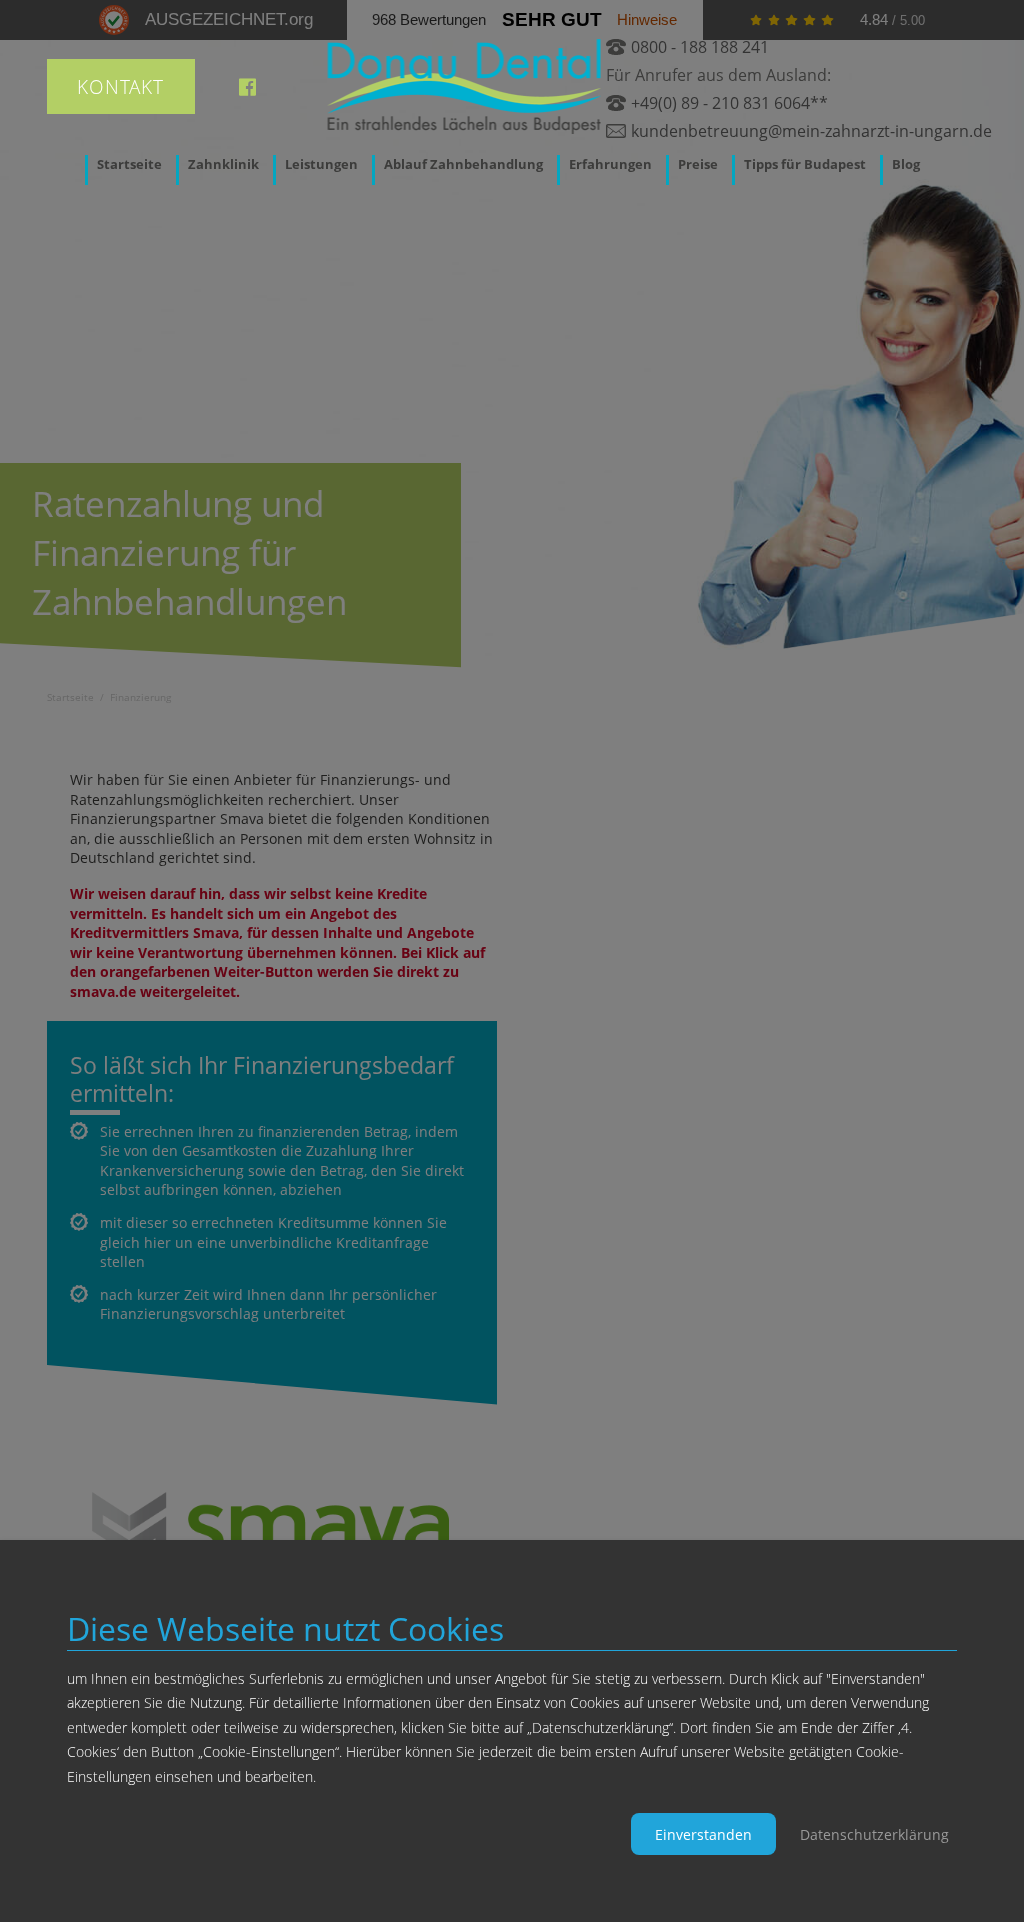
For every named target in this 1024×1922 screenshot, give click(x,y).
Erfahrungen (610, 164)
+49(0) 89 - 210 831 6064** (729, 103)
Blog (906, 164)
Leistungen (321, 164)
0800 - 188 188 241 (700, 47)
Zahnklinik (223, 164)
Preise (698, 164)
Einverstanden (703, 1834)
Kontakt (120, 87)
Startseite (129, 164)
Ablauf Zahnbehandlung (463, 164)
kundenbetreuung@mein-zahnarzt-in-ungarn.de (811, 131)
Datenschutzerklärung (874, 1834)
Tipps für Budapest (805, 164)
